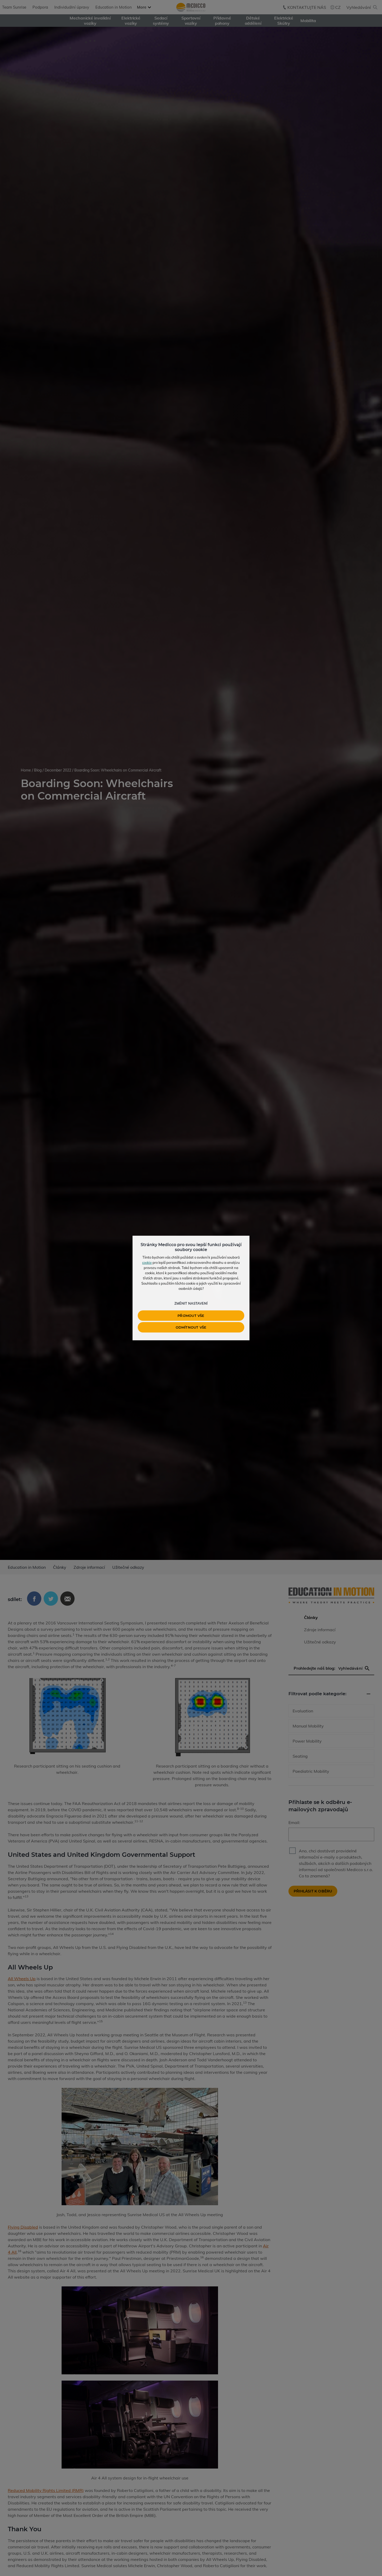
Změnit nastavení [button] (191, 1303)
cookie (147, 1263)
